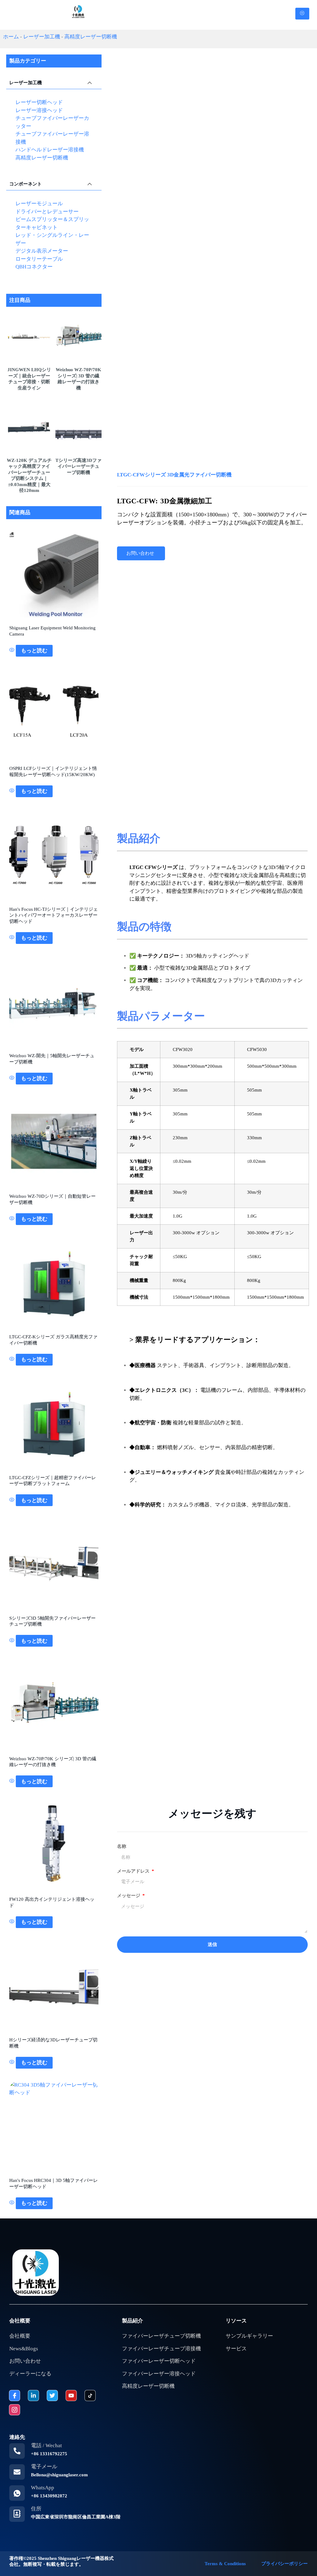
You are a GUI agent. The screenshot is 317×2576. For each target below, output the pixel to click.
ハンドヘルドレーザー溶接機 (50, 150)
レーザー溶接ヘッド (39, 110)
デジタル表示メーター (42, 251)
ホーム (11, 37)
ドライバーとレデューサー (47, 212)
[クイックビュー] (13, 651)
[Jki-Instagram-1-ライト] (15, 2410)
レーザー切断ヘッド (39, 102)
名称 (122, 1846)
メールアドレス (134, 1871)
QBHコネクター (34, 267)
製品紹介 (132, 2321)
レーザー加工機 (42, 37)
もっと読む (34, 651)
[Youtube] (71, 2396)
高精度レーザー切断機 (91, 37)
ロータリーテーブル (39, 259)
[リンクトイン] (33, 2396)
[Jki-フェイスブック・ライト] (15, 2396)
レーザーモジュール (39, 204)
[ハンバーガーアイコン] (302, 14)
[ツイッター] (52, 2396)
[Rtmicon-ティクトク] (90, 2396)
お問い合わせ (140, 553)
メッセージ (129, 1896)
